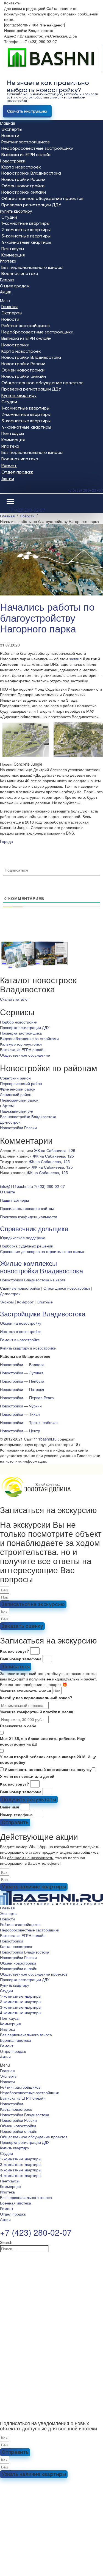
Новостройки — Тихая (20, 1414)
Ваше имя (9, 1807)
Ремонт (7, 280)
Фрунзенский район (18, 1089)
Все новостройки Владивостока (28, 1116)
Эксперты (12, 129)
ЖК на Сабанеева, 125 (55, 1150)
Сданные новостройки (20, 1288)
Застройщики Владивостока (43, 1314)
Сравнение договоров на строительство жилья (42, 1251)
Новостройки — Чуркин (21, 1406)
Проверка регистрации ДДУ (31, 205)
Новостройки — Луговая (22, 1373)
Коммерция (13, 255)
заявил (75, 659)
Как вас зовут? (15, 1651)
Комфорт (25, 1302)
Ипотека (8, 261)
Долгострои (10, 1122)
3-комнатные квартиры (26, 236)
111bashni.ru (45, 1439)
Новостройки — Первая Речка (27, 1397)
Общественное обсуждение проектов (42, 198)
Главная (7, 123)
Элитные (45, 1302)
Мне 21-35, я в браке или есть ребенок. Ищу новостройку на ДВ (43, 1741)
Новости (10, 136)
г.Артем (7, 1105)
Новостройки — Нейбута (22, 1381)
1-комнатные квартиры (25, 223)
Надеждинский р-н (17, 1111)
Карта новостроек (21, 167)
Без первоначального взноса (32, 267)
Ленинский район (16, 1094)
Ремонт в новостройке (20, 1340)
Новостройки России (23, 179)
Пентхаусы (13, 249)
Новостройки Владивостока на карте (33, 1280)
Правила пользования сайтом (27, 1208)
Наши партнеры (14, 1200)
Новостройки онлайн (24, 192)
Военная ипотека (20, 273)
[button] (51, 301)
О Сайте (8, 1192)
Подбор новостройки (19, 1022)
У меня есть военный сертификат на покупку (48, 1769)
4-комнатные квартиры (26, 242)
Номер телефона (16, 1815)
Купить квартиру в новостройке (28, 1348)
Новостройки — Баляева (22, 1364)
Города (6, 841)
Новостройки (13, 161)
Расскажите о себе (18, 1726)
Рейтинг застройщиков (26, 142)
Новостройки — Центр (20, 1431)
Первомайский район (19, 1100)
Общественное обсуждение (25, 1055)
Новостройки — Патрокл (22, 1389)
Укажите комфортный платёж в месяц (37, 1712)
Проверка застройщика (21, 1033)
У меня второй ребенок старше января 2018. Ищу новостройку (48, 1759)
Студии (9, 217)
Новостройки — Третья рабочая (29, 1422)
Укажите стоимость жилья (26, 1691)
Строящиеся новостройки (67, 1288)
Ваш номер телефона (21, 1659)
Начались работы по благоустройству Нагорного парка (47, 617)
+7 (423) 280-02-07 (85, 490)
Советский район (15, 1078)
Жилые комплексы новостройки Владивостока (41, 1267)
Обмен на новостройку (21, 1323)
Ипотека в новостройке (21, 1331)
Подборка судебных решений (27, 1246)
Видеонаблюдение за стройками (29, 1038)
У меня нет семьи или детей (27, 1776)
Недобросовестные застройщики (37, 148)
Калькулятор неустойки (21, 1044)
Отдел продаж (15, 286)
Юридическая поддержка (23, 1238)
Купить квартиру (16, 211)
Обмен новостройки (23, 186)
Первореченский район (21, 1083)
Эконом (7, 1302)
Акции (6, 292)
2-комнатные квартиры (26, 230)
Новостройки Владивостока (31, 173)
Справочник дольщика (34, 1228)
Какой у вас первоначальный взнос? (36, 1698)
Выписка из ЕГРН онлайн (26, 155)
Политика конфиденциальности (29, 1217)
